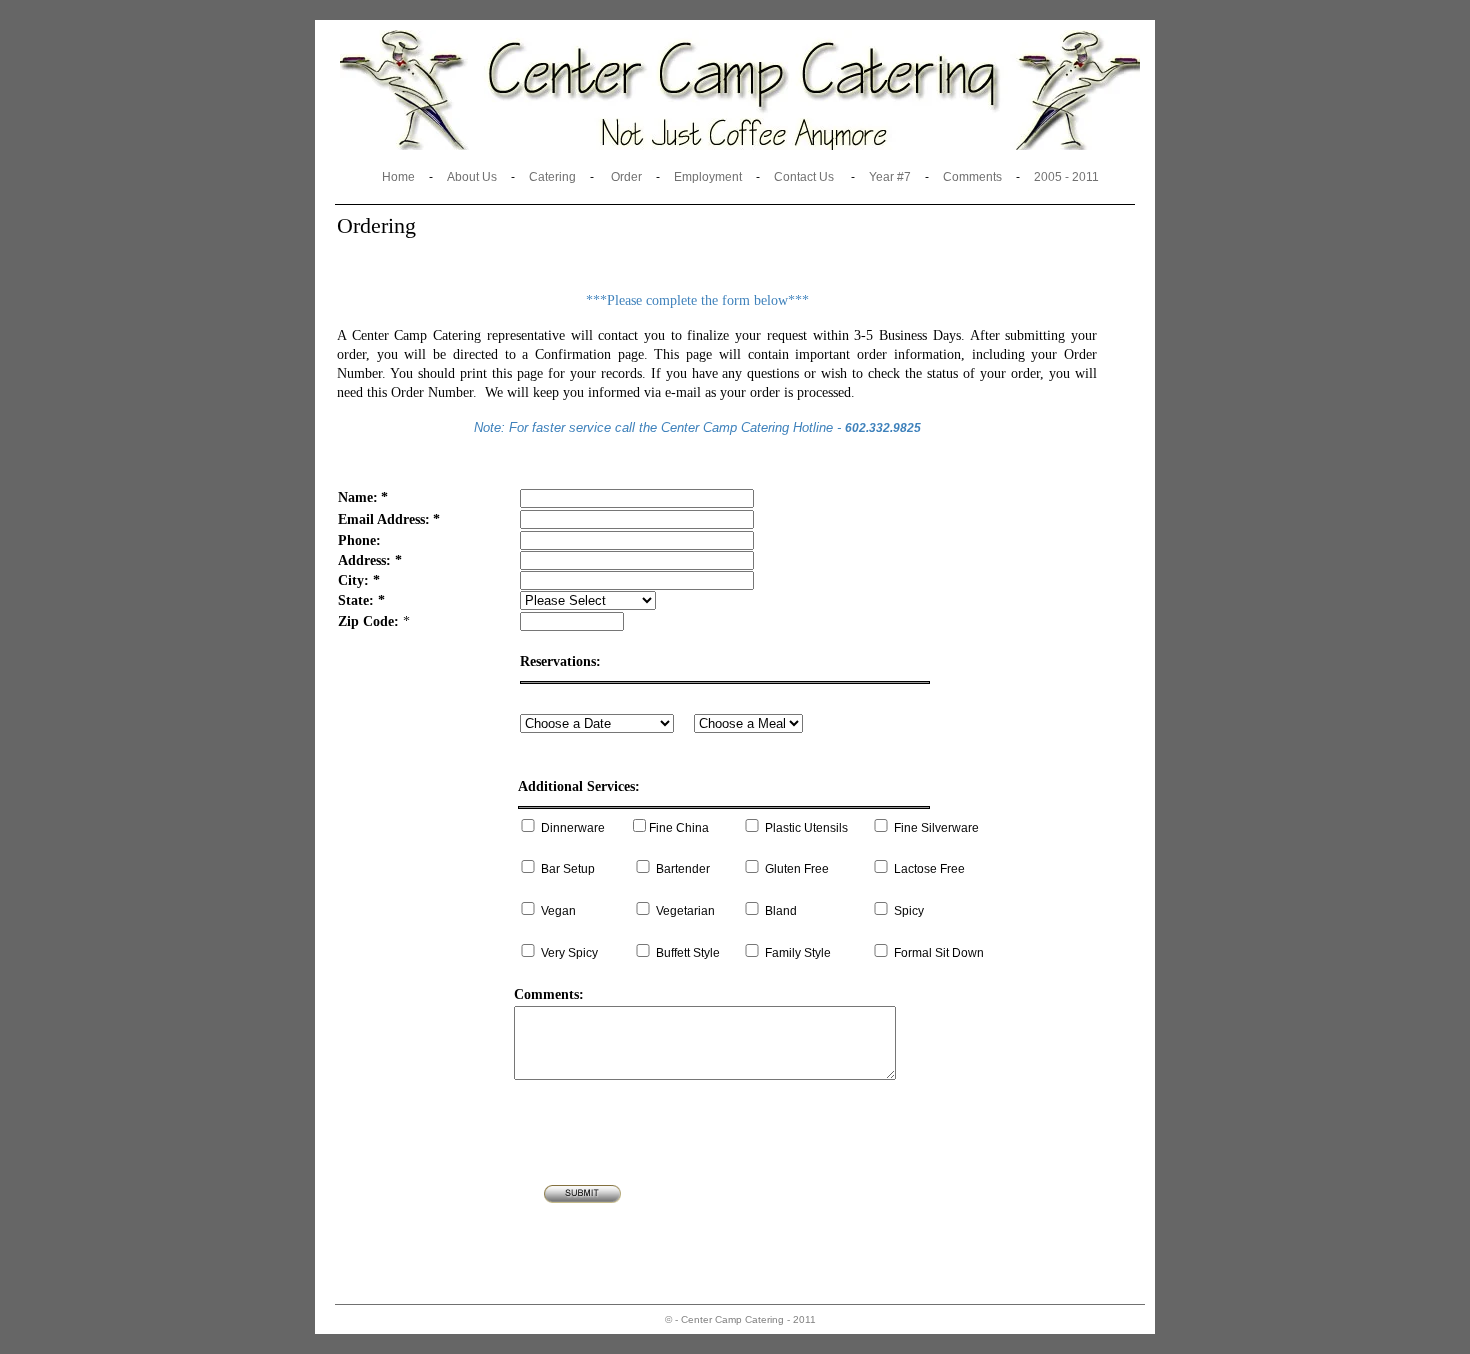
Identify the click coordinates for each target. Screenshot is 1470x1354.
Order (626, 177)
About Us (472, 177)
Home (398, 177)
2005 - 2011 (1066, 177)
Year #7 (890, 177)
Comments (972, 177)
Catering (552, 177)
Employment (708, 177)
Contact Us (804, 177)
